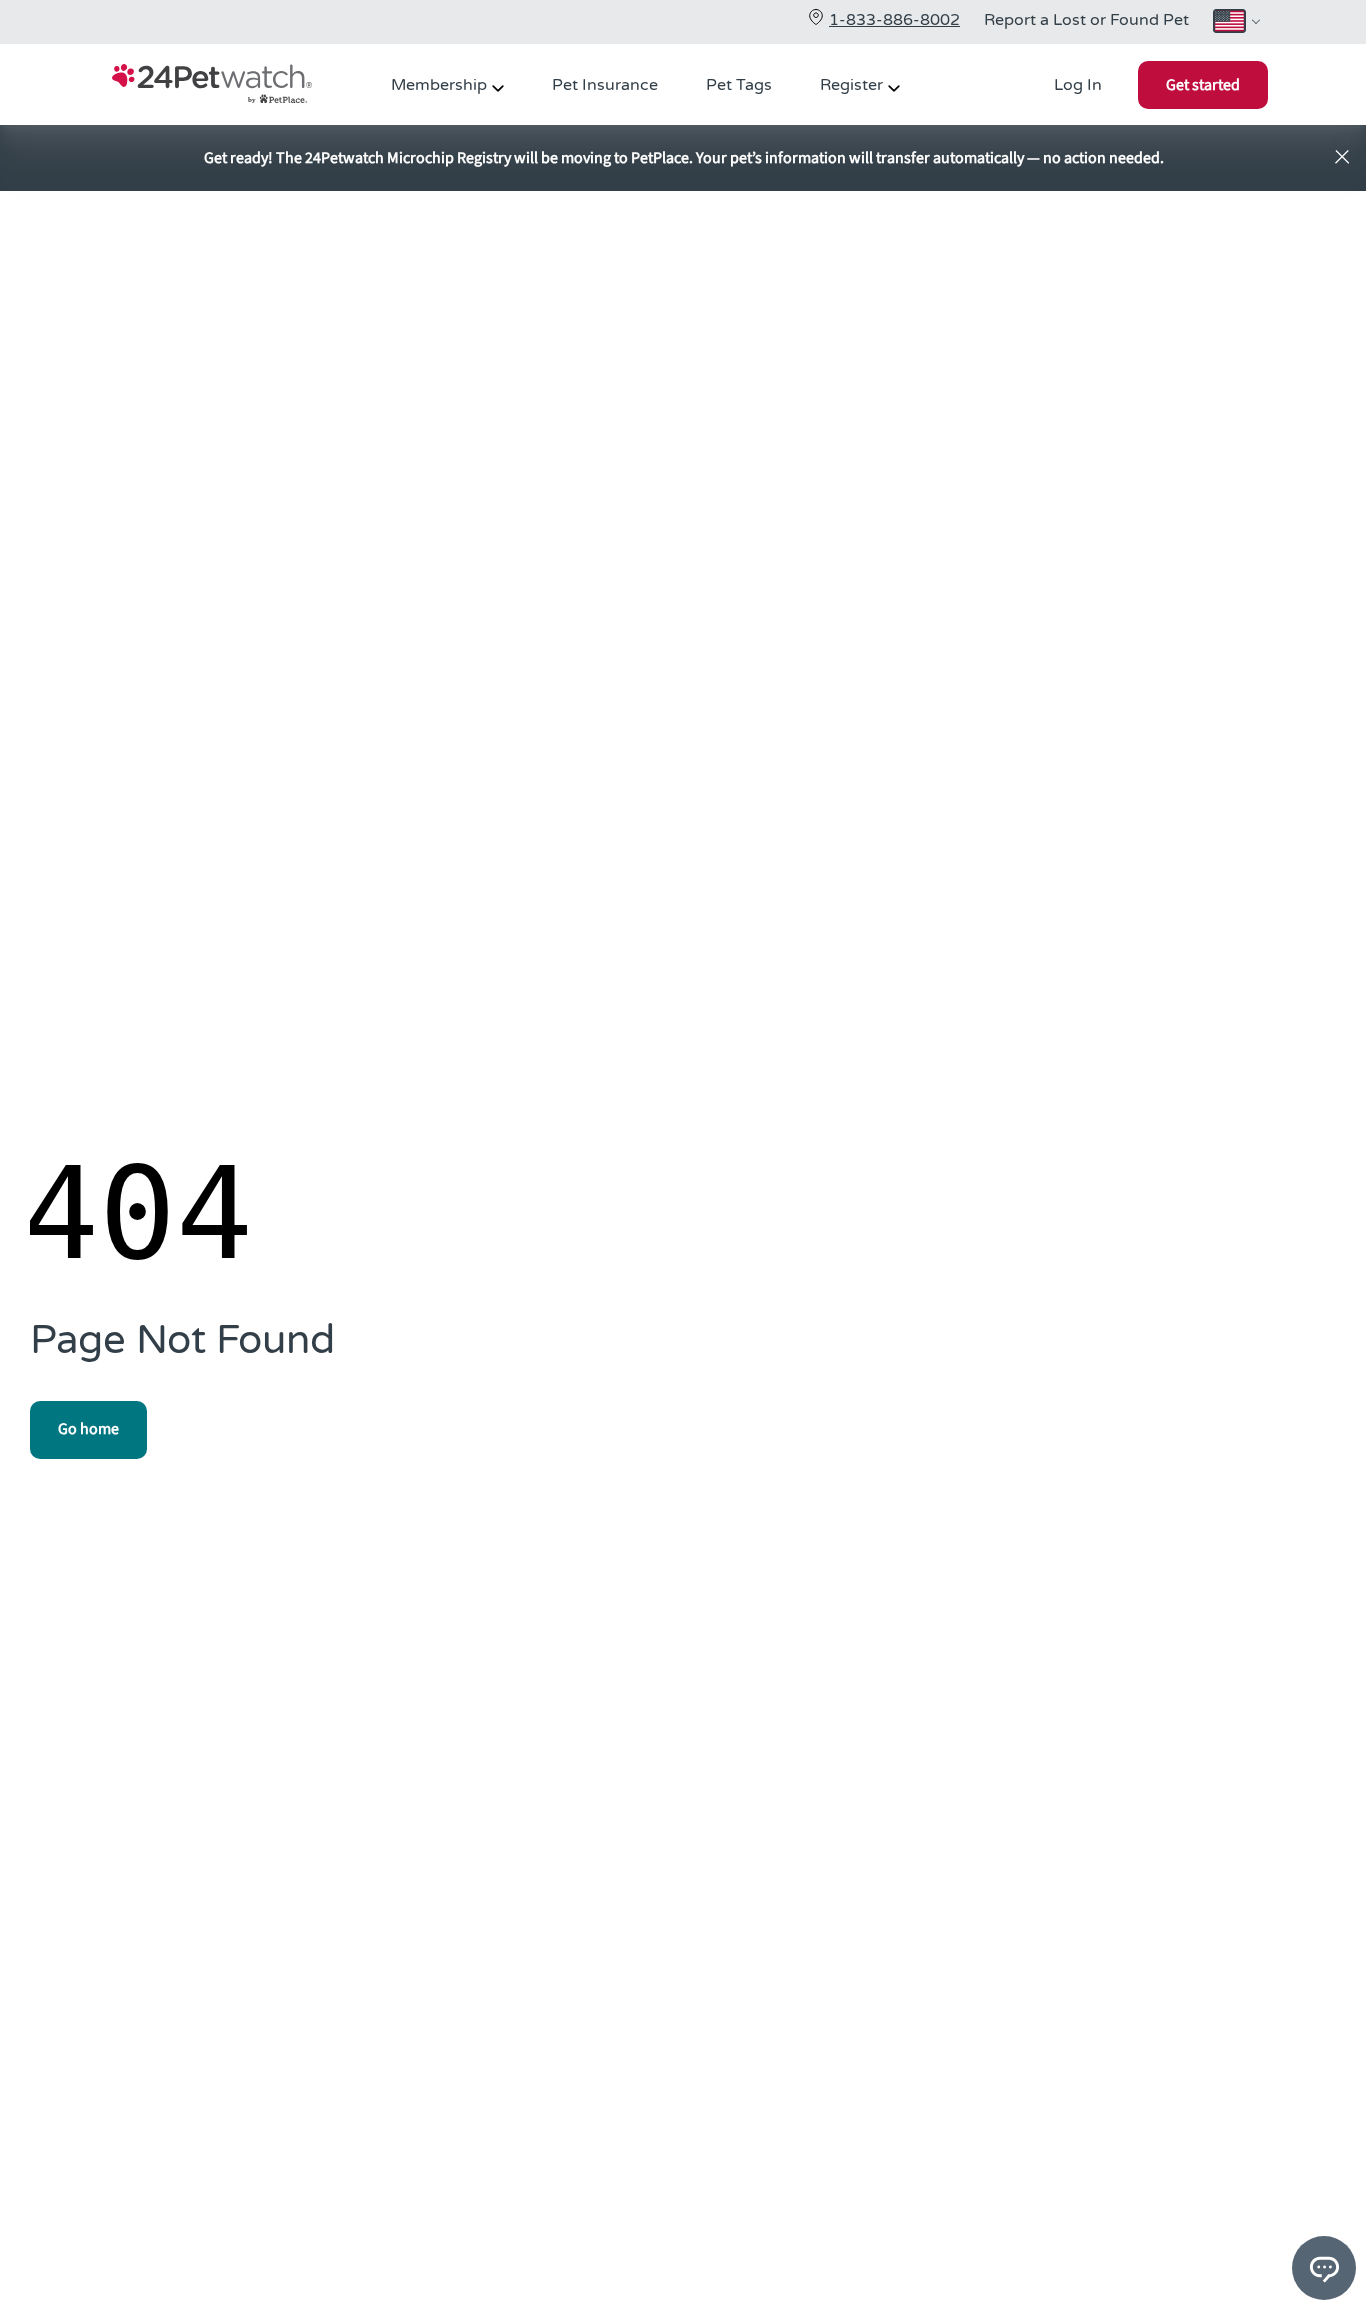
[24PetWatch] (212, 86)
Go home (88, 1429)
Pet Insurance (605, 85)
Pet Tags (739, 85)
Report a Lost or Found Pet (1086, 20)
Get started (1203, 85)
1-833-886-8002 (894, 20)
